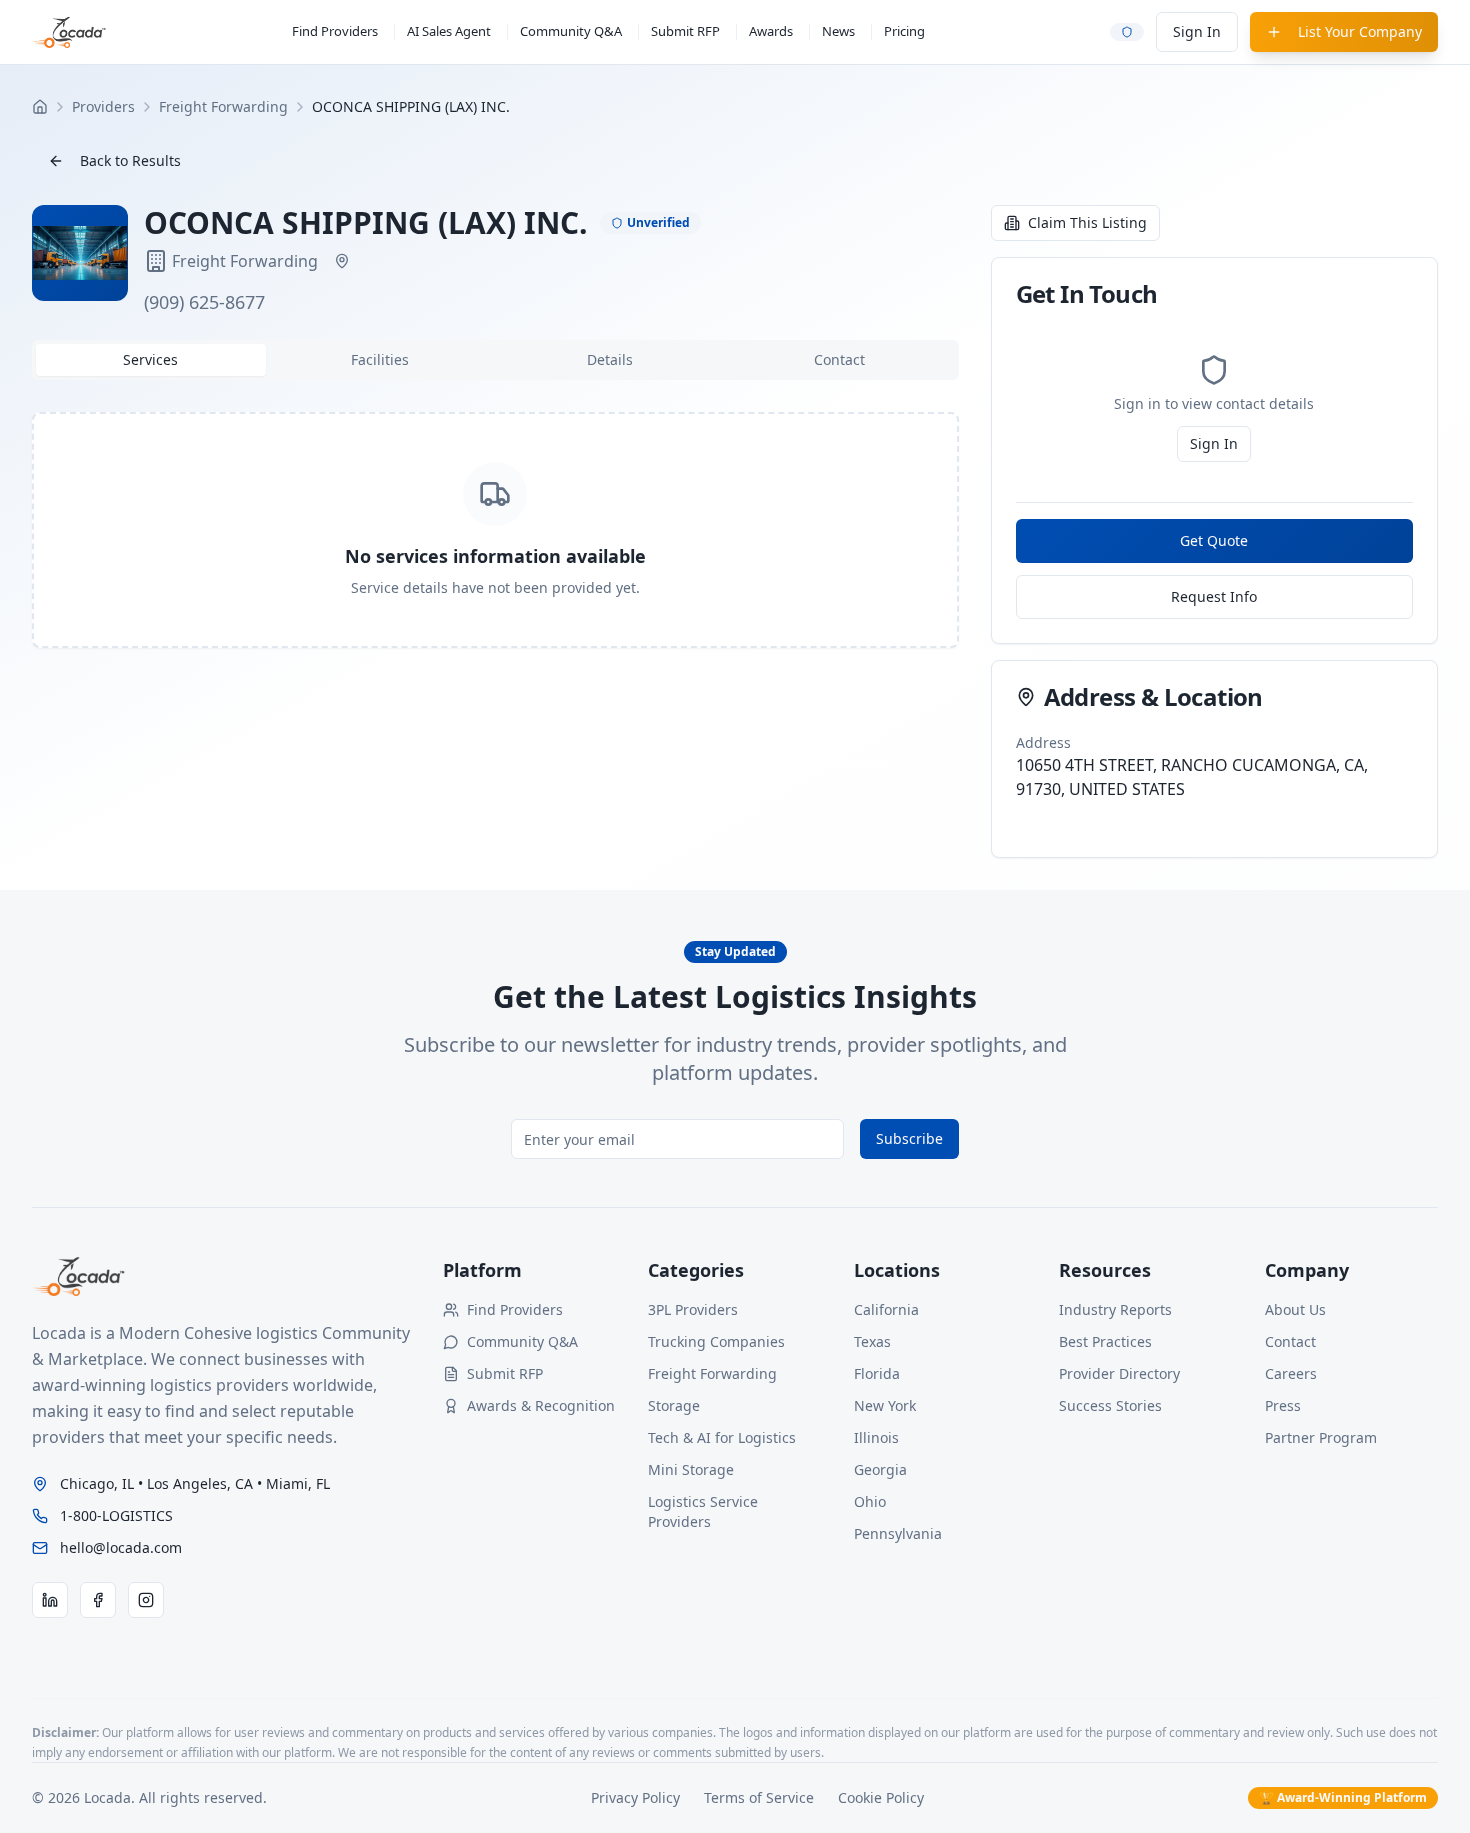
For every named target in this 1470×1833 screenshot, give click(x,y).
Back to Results (130, 160)
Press (1283, 1405)
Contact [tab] (839, 359)
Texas (872, 1341)
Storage (674, 1405)
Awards (771, 31)
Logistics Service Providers (703, 1511)
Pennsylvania (898, 1533)
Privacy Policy (635, 1797)
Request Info (1214, 596)
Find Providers (335, 31)
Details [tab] (610, 359)
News (838, 31)
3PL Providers (693, 1309)
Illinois (876, 1437)
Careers (1291, 1373)
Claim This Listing (1087, 222)
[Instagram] (146, 1600)
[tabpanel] (495, 530)
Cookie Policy (881, 1797)
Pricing (904, 31)
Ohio (870, 1501)
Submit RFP (685, 31)
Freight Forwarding (712, 1373)
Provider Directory (1119, 1373)
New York (885, 1405)
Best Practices (1105, 1341)
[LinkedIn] (50, 1600)
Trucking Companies (716, 1341)
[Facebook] (98, 1600)
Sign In (1197, 31)
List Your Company (1360, 31)
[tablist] (495, 360)
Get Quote (1214, 540)
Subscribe (909, 1138)
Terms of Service (759, 1797)
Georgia (880, 1469)
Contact (1290, 1341)
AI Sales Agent (449, 31)
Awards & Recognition (541, 1405)
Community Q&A (571, 31)
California (886, 1309)
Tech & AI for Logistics (722, 1437)
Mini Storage (691, 1469)
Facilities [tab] (380, 359)
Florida (877, 1373)
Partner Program (1321, 1437)
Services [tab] (150, 359)
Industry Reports (1115, 1309)
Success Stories (1110, 1405)
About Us (1295, 1309)
